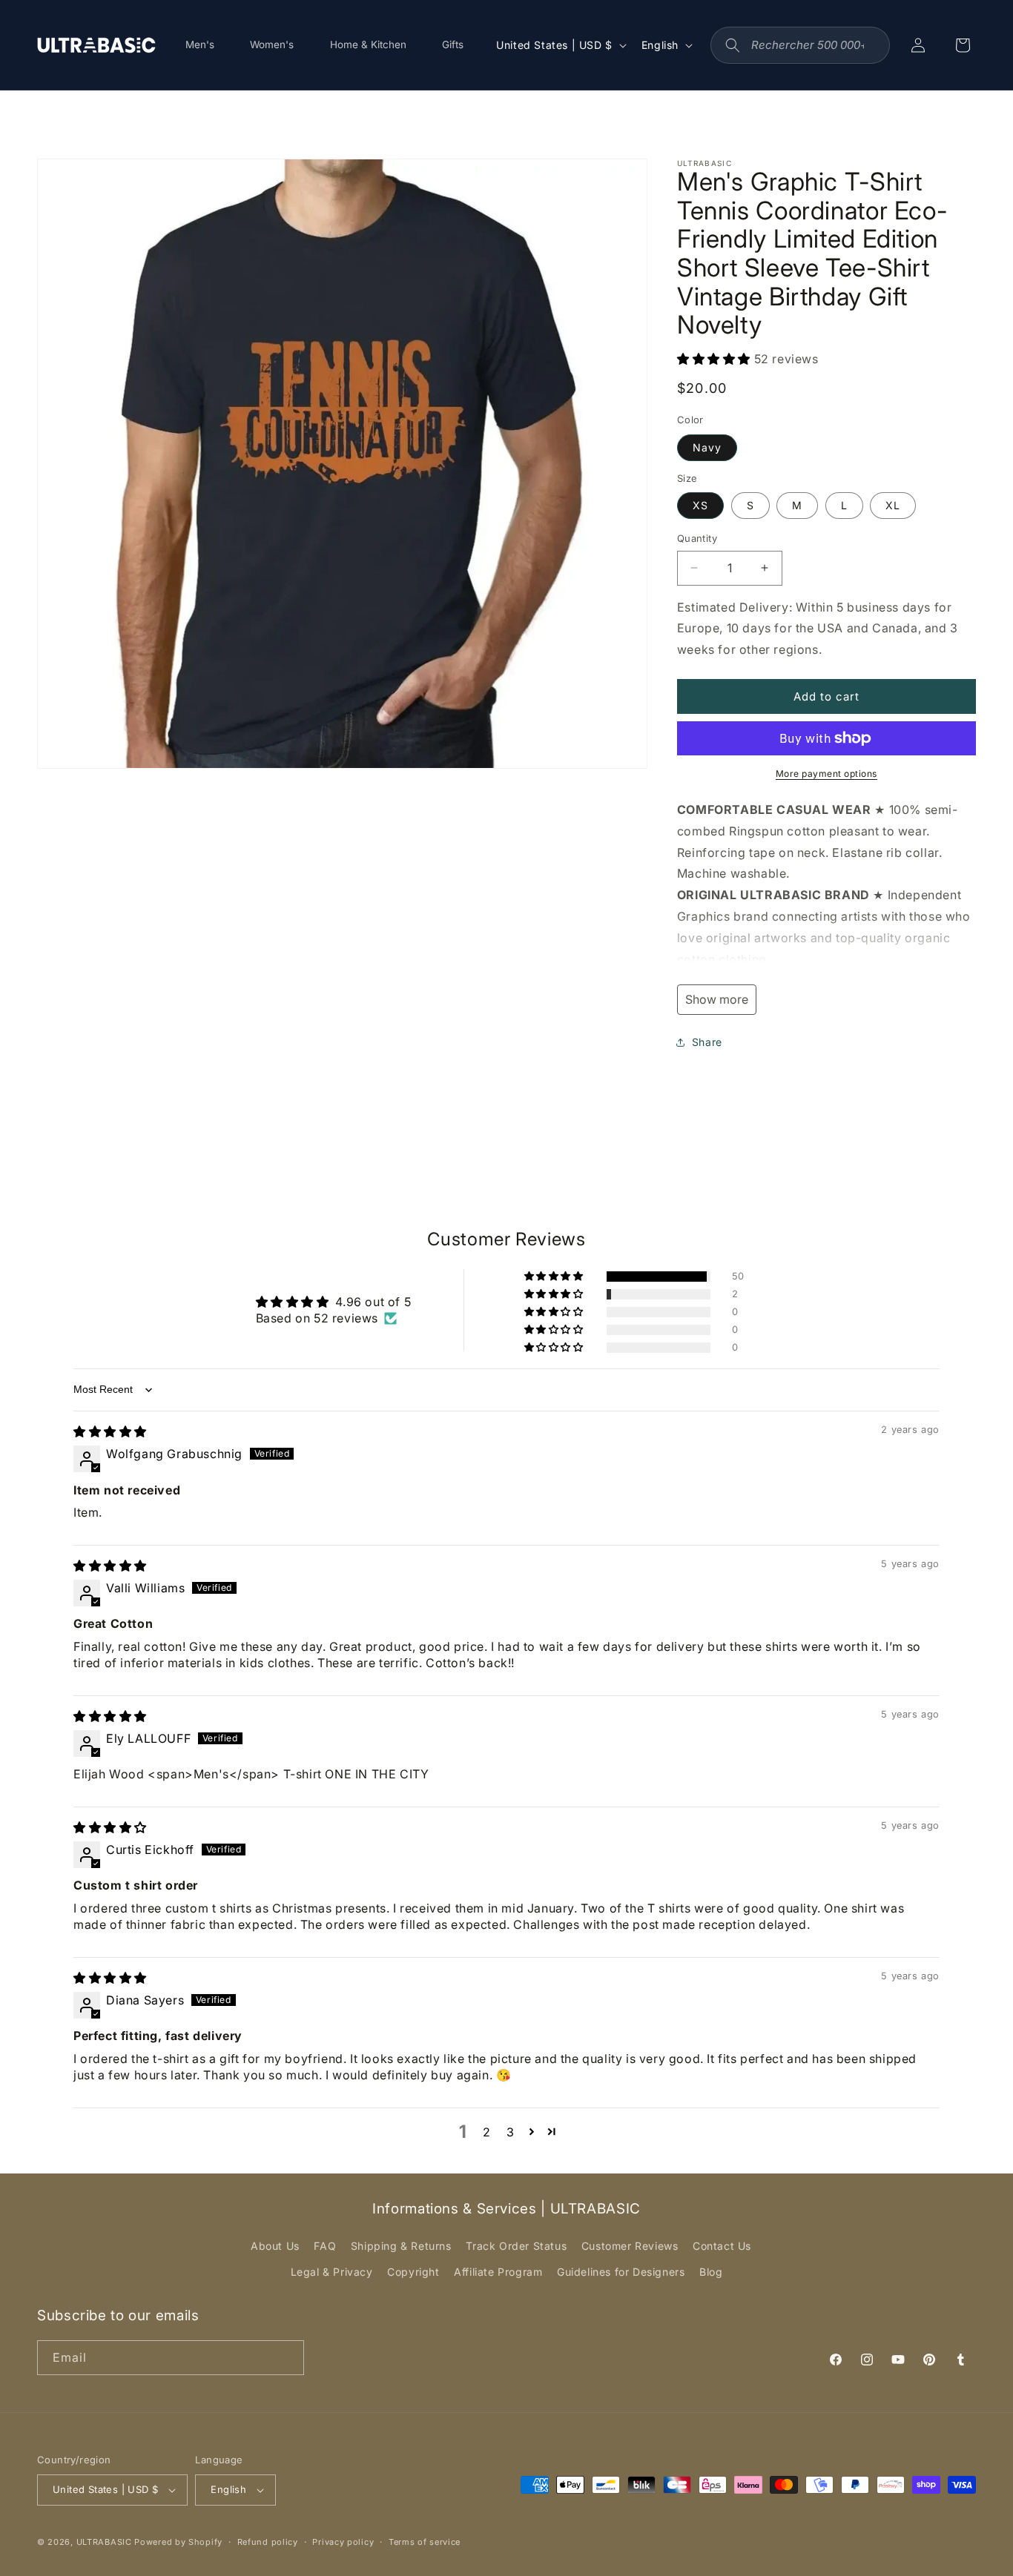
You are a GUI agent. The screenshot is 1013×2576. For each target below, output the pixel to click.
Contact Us (722, 2246)
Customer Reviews (630, 2246)
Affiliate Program (498, 2272)
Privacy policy (343, 2542)
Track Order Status (516, 2246)
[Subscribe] (287, 2358)
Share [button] (707, 1042)
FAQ (325, 2246)
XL (893, 505)
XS (700, 505)
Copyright (413, 2272)
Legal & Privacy (332, 2272)
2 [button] (487, 2132)
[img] (110, 1431)
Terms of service (425, 2542)
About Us (275, 2246)
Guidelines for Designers (621, 2272)
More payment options (826, 774)
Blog (711, 2272)
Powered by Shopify (178, 2542)
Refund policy (268, 2542)
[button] (716, 359)
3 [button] (511, 2132)
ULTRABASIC (104, 2542)
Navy (707, 447)
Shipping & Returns (401, 2246)
